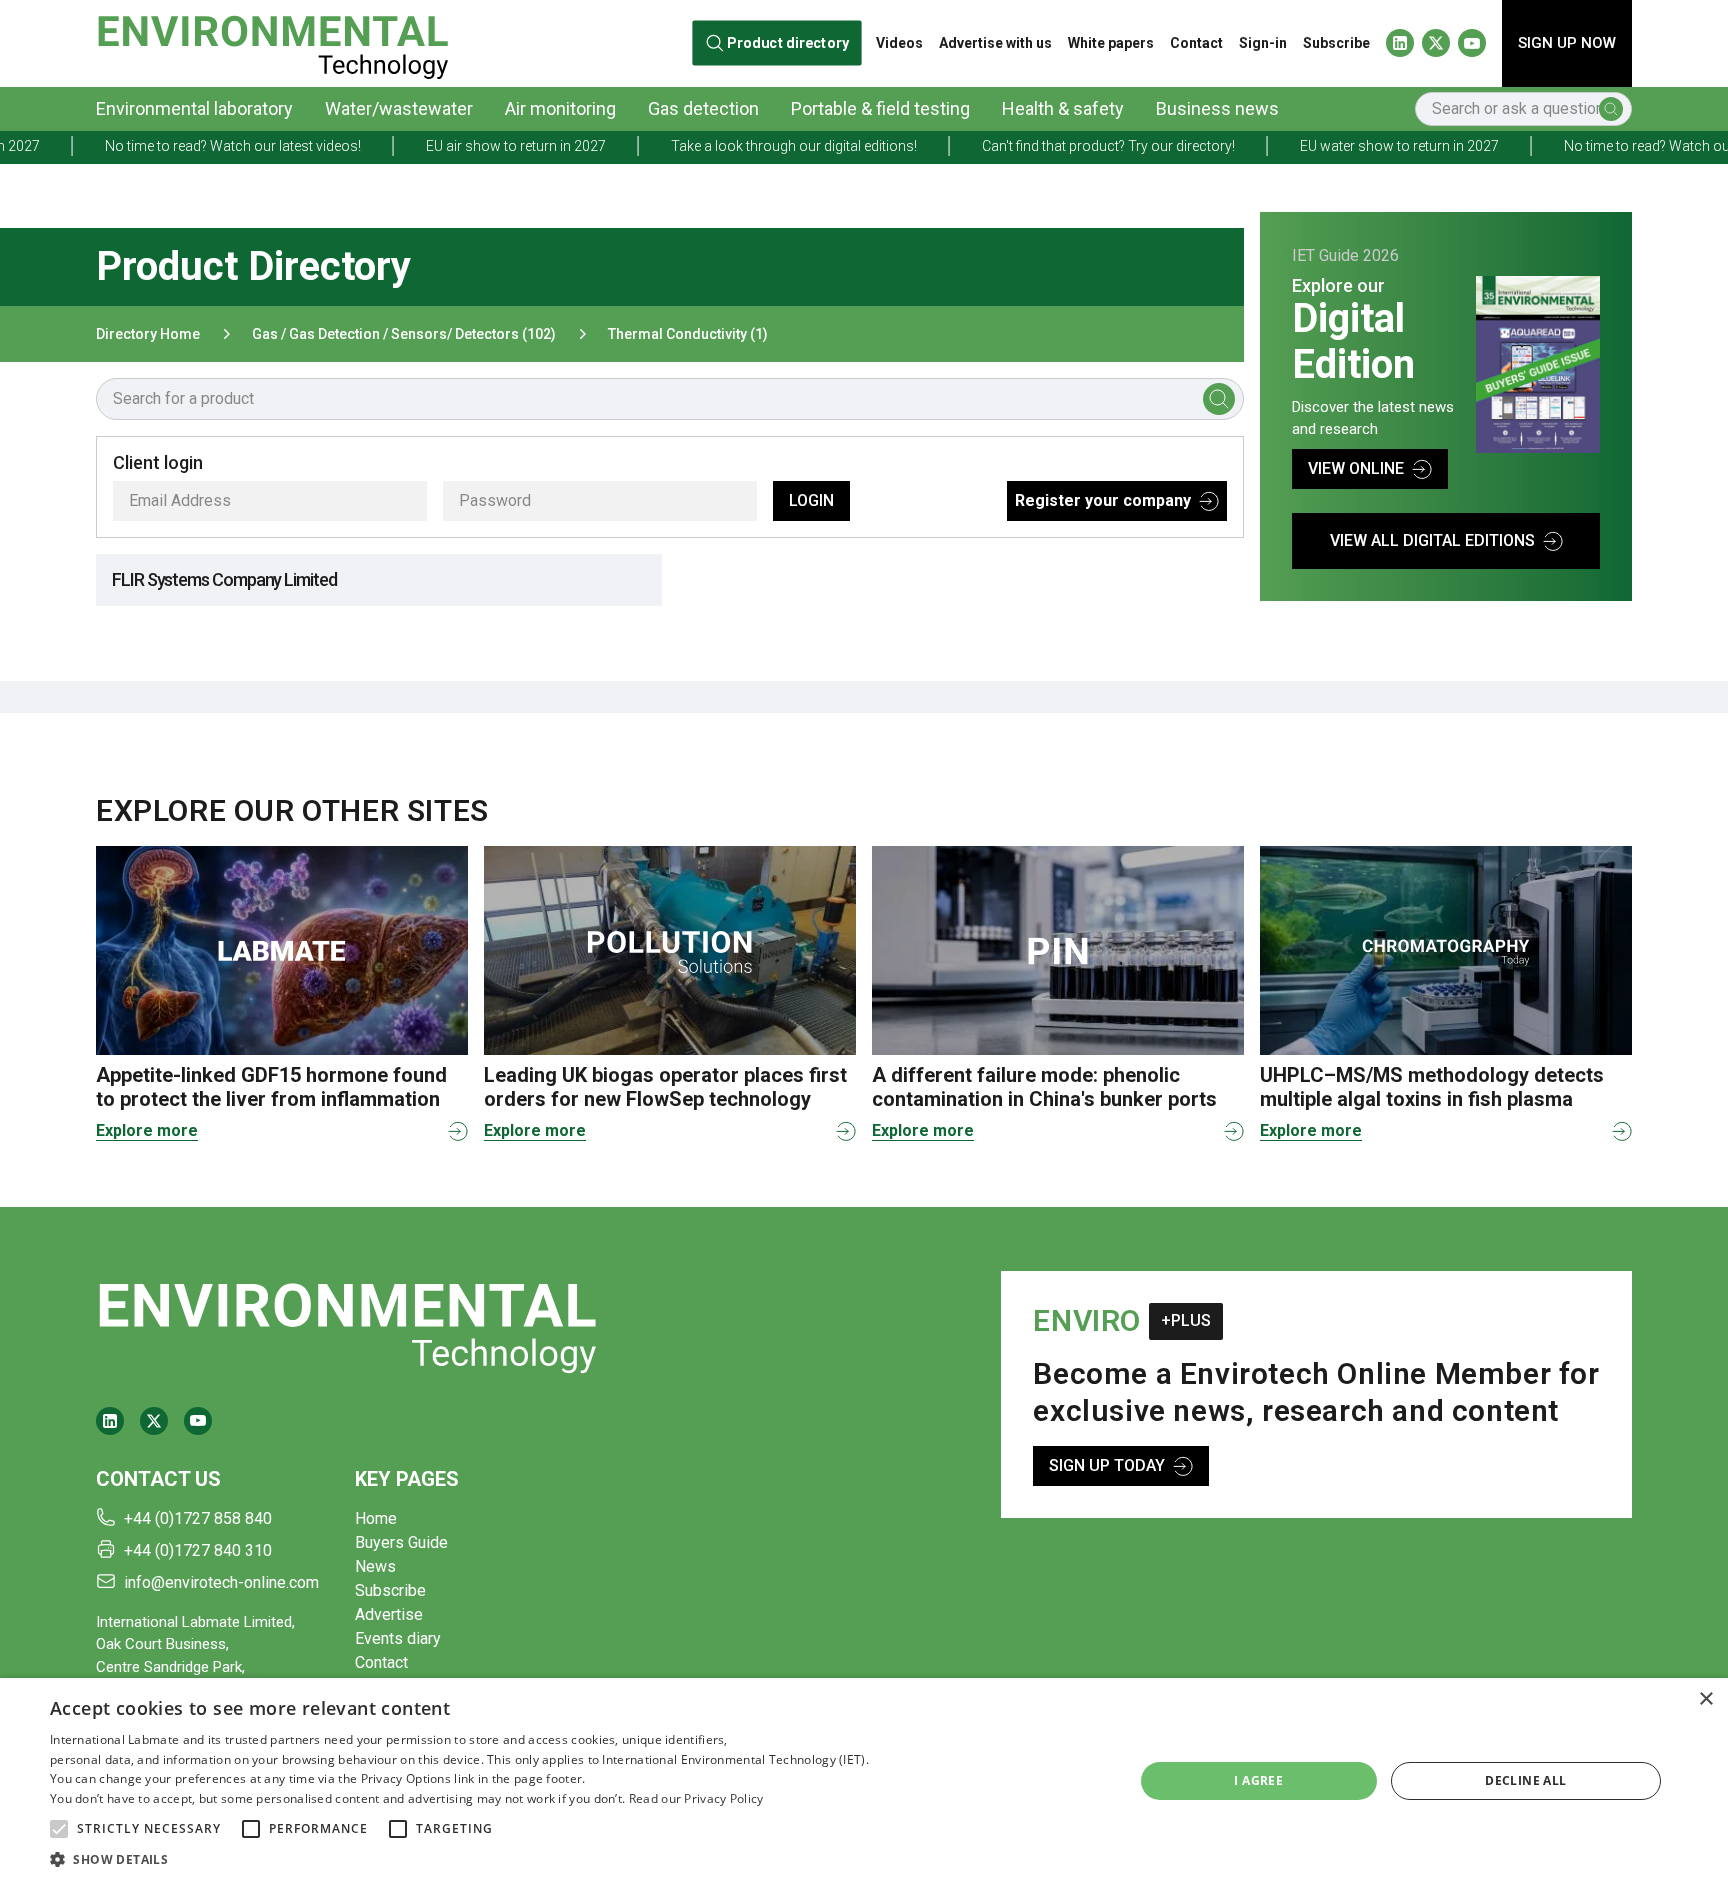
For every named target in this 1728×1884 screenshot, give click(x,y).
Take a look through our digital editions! (726, 146)
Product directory (788, 43)
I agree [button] (1258, 1780)
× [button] (1705, 1699)
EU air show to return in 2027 (448, 146)
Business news (1217, 108)
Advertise (389, 1614)
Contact (1196, 43)
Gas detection (703, 108)
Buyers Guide (401, 1542)
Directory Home (148, 334)
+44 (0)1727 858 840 (198, 1518)
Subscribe (1336, 43)
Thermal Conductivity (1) (688, 334)
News (375, 1566)
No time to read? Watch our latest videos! (165, 146)
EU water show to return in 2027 (1331, 146)
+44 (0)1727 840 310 (198, 1550)
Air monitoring (560, 108)
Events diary (398, 1638)
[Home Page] (272, 43)
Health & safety (1063, 108)
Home (376, 1518)
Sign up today (1107, 1465)
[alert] (864, 1781)
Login (811, 500)
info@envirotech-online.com (221, 1582)
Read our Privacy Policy (696, 1798)
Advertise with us (995, 43)
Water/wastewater (399, 108)
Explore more (147, 1130)
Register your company (1103, 500)
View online (1356, 468)
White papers (1111, 43)
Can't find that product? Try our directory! (1040, 146)
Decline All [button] (1525, 1780)
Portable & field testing (880, 108)
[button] (59, 1829)
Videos (899, 43)
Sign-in (1263, 43)
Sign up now (1567, 43)
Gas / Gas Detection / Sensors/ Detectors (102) (404, 334)
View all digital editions (1432, 540)
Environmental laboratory (194, 108)
